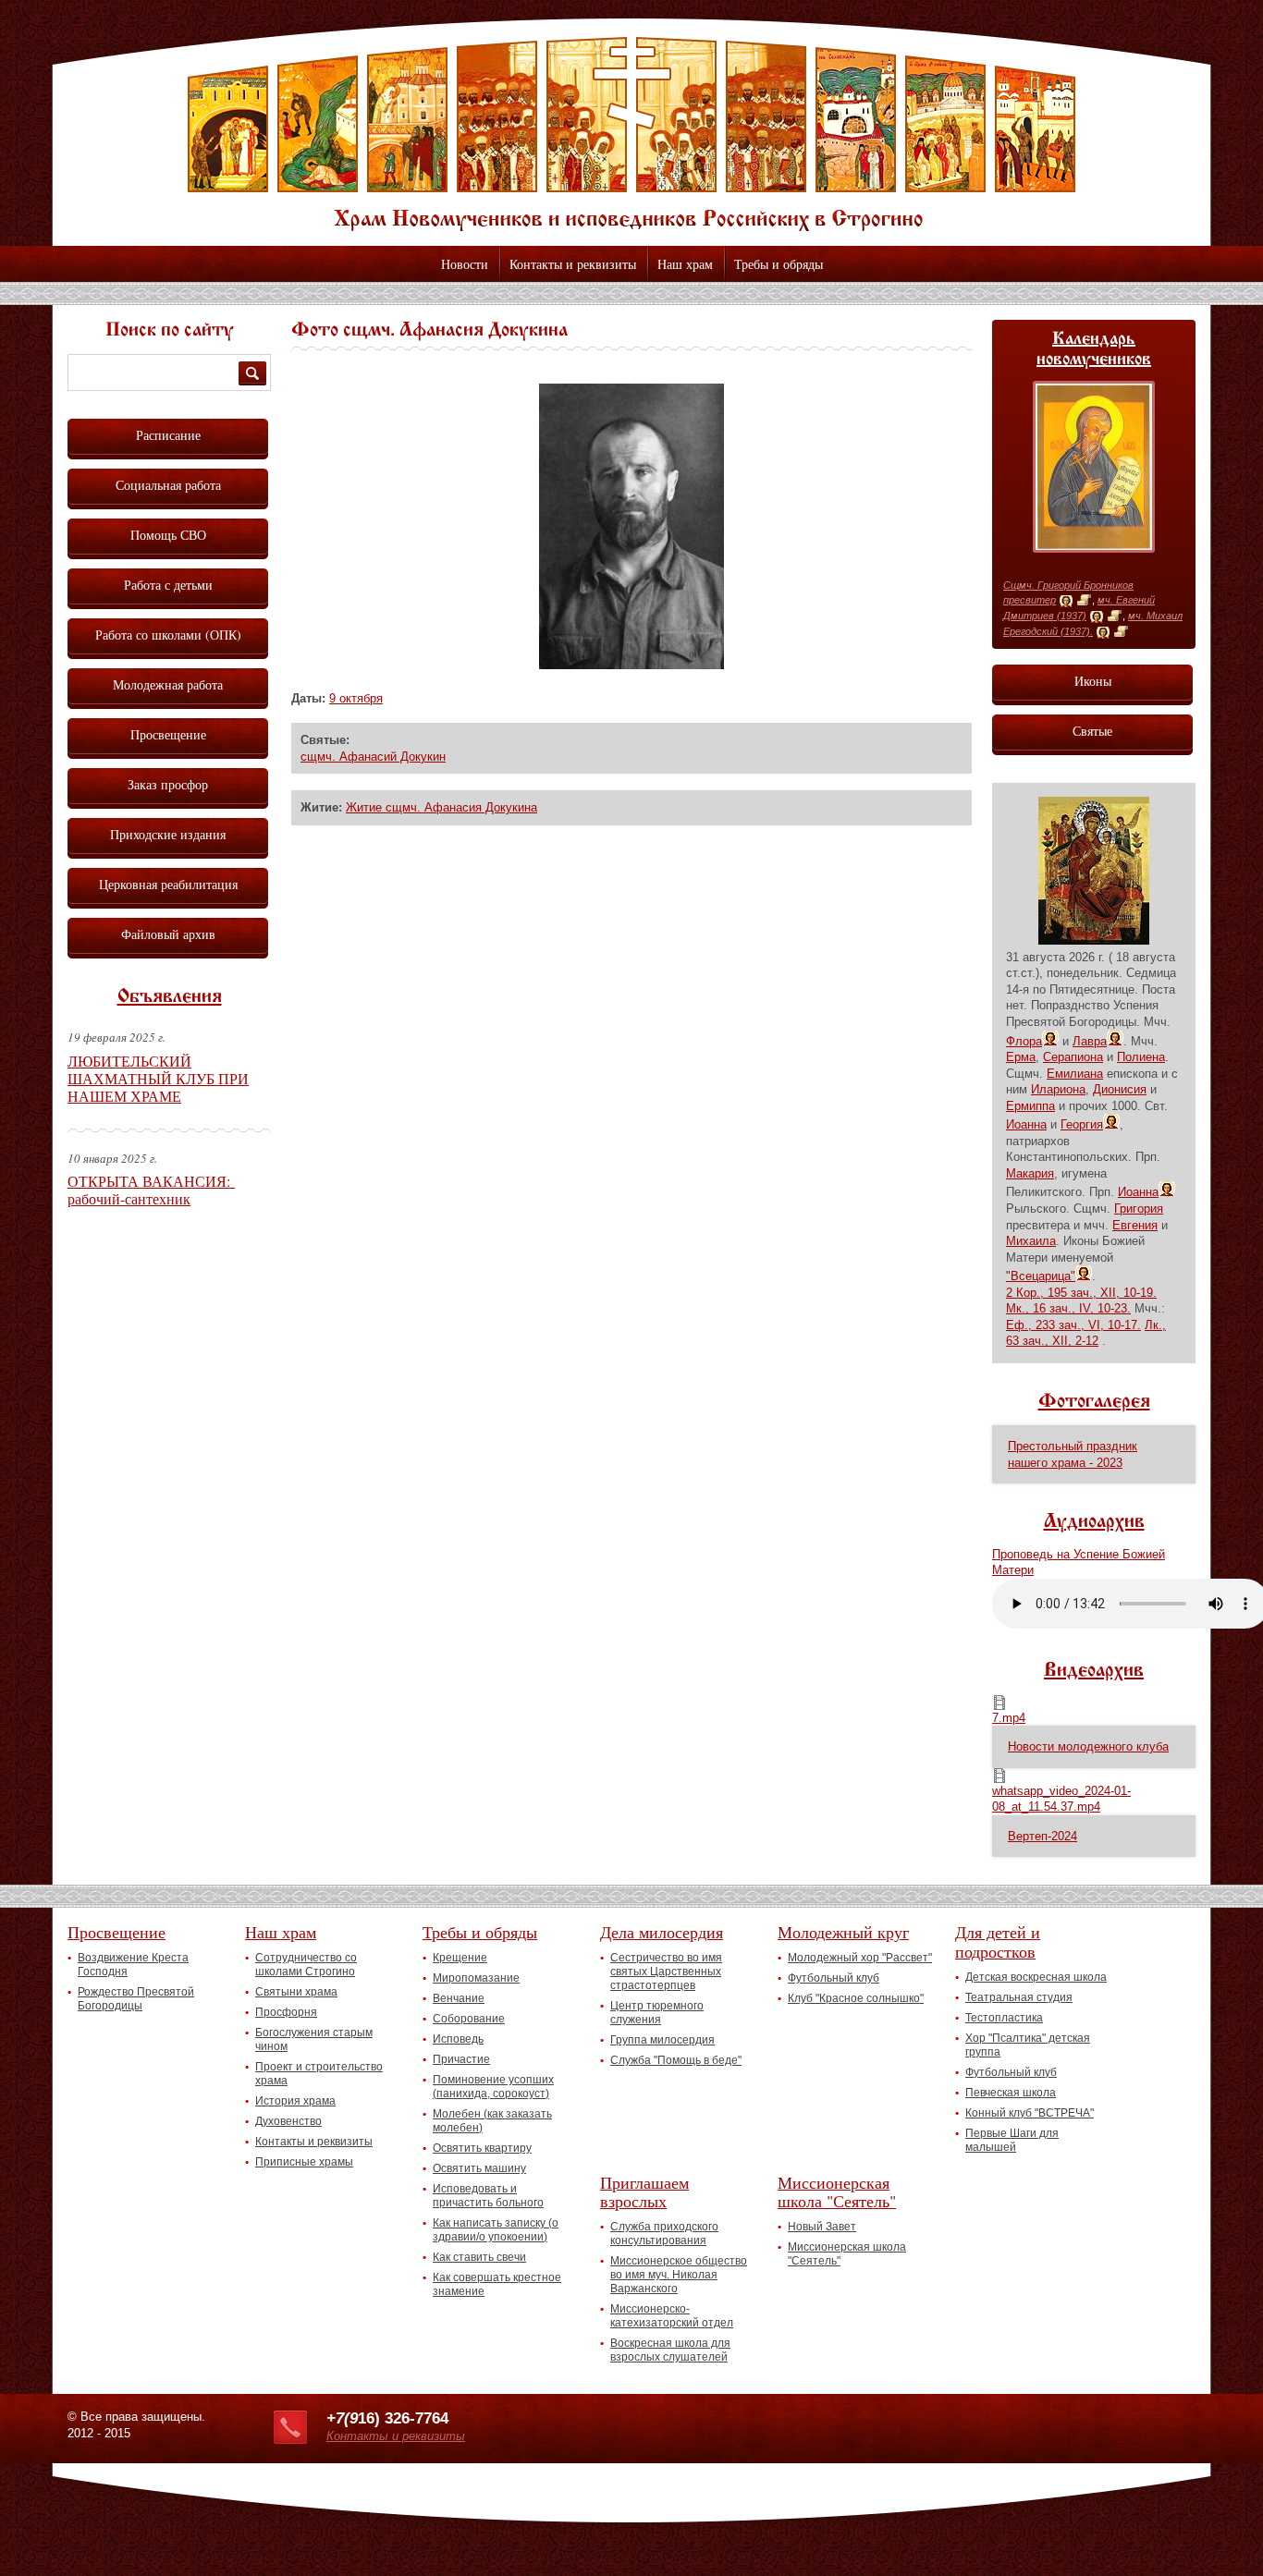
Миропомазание (476, 1978)
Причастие (461, 2059)
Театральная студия (1019, 1997)
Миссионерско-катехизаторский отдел (672, 2316)
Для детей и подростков (998, 1941)
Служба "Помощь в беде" (676, 2060)
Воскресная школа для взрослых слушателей (670, 2350)
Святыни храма (296, 1992)
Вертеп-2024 (1042, 1836)
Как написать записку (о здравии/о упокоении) (496, 2230)
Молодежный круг (843, 1932)
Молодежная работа (168, 684)
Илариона (1058, 1089)
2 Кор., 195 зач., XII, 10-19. (1081, 1293)
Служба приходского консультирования (664, 2234)
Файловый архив (168, 934)
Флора (1024, 1041)
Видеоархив (1094, 1671)
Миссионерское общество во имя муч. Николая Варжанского (679, 2275)
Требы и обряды (779, 264)
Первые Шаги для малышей (1012, 2140)
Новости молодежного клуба (1088, 1746)
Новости (465, 264)
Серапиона (1073, 1057)
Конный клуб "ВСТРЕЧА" (1030, 2113)
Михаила (1031, 1241)
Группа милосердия (662, 2040)
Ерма (1021, 1057)
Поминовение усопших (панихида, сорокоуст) (493, 2087)
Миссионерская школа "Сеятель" (837, 2192)
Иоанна (1026, 1124)
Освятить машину (479, 2168)
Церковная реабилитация (168, 884)
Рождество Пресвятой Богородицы (136, 1999)
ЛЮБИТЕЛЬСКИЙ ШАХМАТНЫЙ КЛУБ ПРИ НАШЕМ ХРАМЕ (158, 1078)
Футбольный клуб (834, 1978)
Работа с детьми (168, 585)
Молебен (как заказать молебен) (492, 2121)
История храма (295, 2101)
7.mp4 (1009, 1718)
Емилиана (1075, 1074)
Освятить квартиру (482, 2148)
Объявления (170, 997)
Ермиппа (1030, 1106)
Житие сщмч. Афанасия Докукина (441, 807)
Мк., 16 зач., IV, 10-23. (1068, 1308)
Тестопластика (1004, 2018)
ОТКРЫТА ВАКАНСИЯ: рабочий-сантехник (151, 1190)
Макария (1030, 1173)
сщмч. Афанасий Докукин (373, 757)
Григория (1139, 1209)
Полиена (1141, 1057)
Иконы (1093, 681)
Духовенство (288, 2121)
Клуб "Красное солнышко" (856, 1998)
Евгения (1135, 1225)
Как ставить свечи (479, 2257)
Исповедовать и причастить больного (488, 2196)
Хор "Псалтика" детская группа (1028, 2045)
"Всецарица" (1041, 1276)
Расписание (168, 435)
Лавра (1090, 1041)
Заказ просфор (168, 784)
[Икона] (1066, 601)
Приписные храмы (304, 2162)
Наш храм (685, 264)
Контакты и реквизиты (573, 264)
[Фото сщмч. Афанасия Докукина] (631, 665)
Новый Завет (822, 2227)
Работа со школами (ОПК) (168, 635)
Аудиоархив (1094, 1522)
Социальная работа (168, 485)
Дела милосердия (662, 1932)
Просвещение (168, 734)
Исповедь (458, 2039)
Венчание (459, 1998)
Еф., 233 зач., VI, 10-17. (1073, 1325)
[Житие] (1084, 601)
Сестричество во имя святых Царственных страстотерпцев (666, 1972)
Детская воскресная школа (1036, 1977)
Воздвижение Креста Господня (133, 1965)
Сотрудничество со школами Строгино (306, 1965)
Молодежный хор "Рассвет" (860, 1958)
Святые (1092, 731)
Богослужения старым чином (314, 2039)
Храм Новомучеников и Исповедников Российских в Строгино (631, 134)
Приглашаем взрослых (644, 2192)
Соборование (469, 2019)
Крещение (460, 1958)
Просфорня (286, 2012)
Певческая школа (1011, 2093)
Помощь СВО (168, 535)
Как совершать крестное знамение (497, 2284)
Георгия (1082, 1124)
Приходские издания (168, 834)
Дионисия (1120, 1089)
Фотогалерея (1094, 1402)
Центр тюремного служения (657, 2013)
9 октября (356, 698)
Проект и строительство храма (319, 2074)
